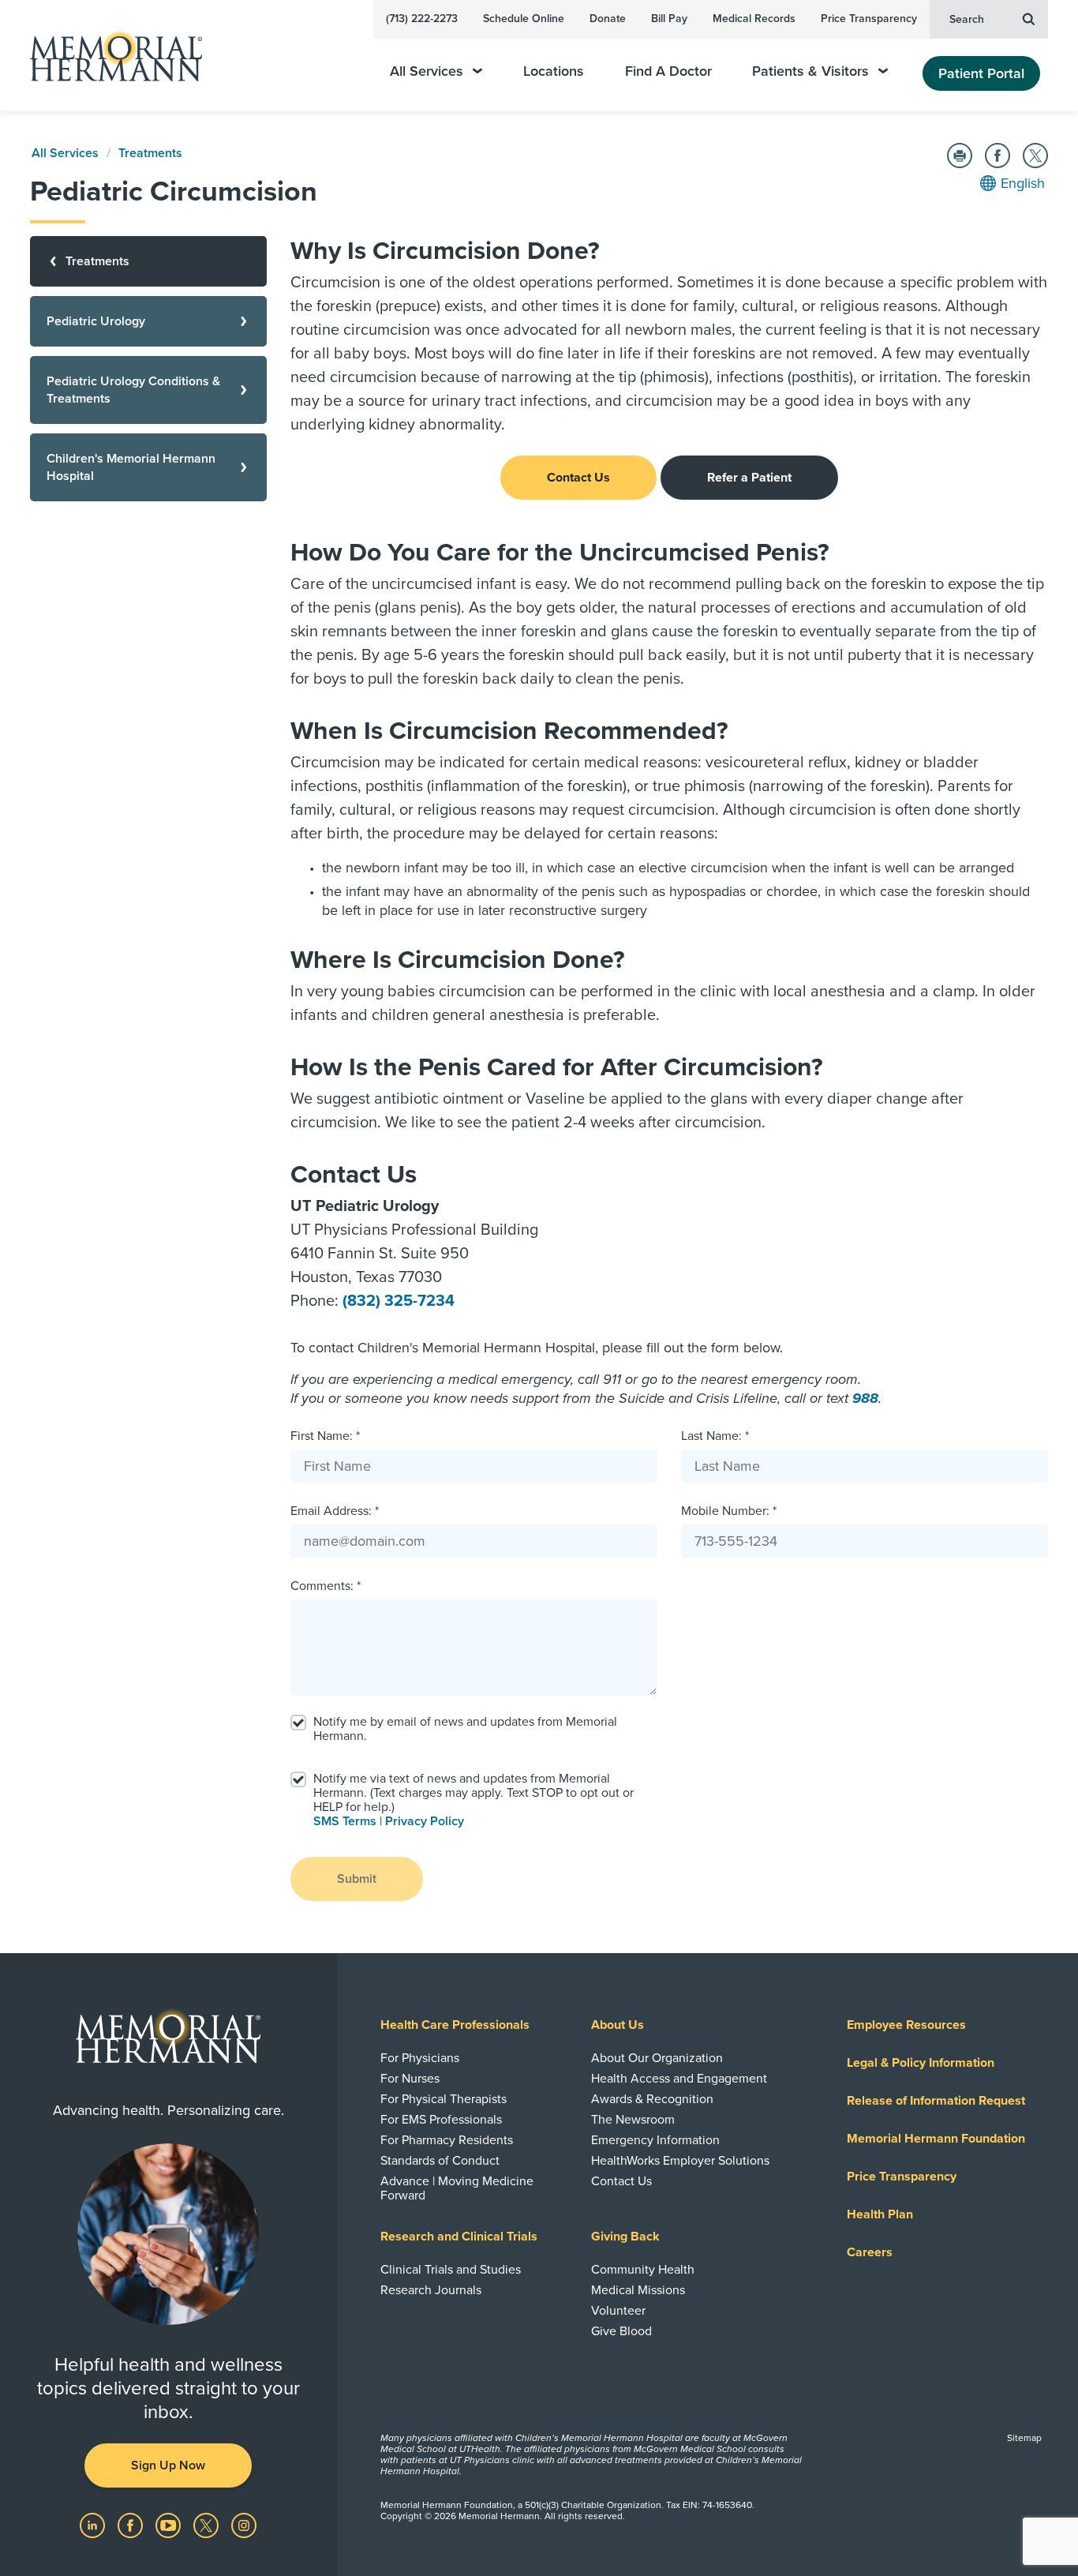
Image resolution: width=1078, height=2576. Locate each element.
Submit (357, 1879)
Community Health (643, 2270)
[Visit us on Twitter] (208, 2525)
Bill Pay (669, 19)
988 (865, 1398)
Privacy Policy (425, 1821)
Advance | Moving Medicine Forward (457, 2188)
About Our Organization (657, 2058)
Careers (870, 2252)
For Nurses (410, 2079)
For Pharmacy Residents (447, 2140)
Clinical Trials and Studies (451, 2270)
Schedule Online (524, 19)
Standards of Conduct (440, 2161)
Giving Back (625, 2237)
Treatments (150, 153)
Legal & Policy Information (921, 2063)
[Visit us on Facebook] (132, 2525)
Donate (608, 19)
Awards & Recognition (652, 2099)
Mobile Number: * (729, 1511)
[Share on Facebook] (998, 156)
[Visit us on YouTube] (170, 2525)
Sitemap (1024, 2438)
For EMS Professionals (441, 2120)
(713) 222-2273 (422, 19)
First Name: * (325, 1436)
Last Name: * (715, 1436)
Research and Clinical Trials (459, 2237)
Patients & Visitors (810, 71)
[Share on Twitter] (1035, 156)
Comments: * (326, 1586)
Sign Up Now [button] (168, 2465)
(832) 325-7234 (399, 1301)
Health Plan (880, 2214)
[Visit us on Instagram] (244, 2525)
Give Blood (621, 2331)
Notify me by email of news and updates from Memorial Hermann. (465, 1729)
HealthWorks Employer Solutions (680, 2161)
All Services (427, 71)
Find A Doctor (668, 71)
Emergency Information (655, 2140)
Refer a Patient (749, 478)
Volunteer (618, 2311)
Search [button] (967, 19)
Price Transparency (869, 19)
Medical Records (754, 19)
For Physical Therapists (444, 2099)
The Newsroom (633, 2120)
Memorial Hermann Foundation (936, 2139)
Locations (554, 71)
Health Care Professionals (455, 2025)
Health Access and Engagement (679, 2079)
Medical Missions (638, 2290)
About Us (618, 2025)
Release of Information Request (936, 2101)
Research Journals (431, 2290)
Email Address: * (335, 1511)
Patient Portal (981, 73)
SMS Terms (345, 1821)
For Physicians (420, 2058)
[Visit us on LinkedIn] (94, 2525)
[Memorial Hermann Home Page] (109, 56)
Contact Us (578, 478)
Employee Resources (906, 2025)
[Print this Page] (960, 156)
